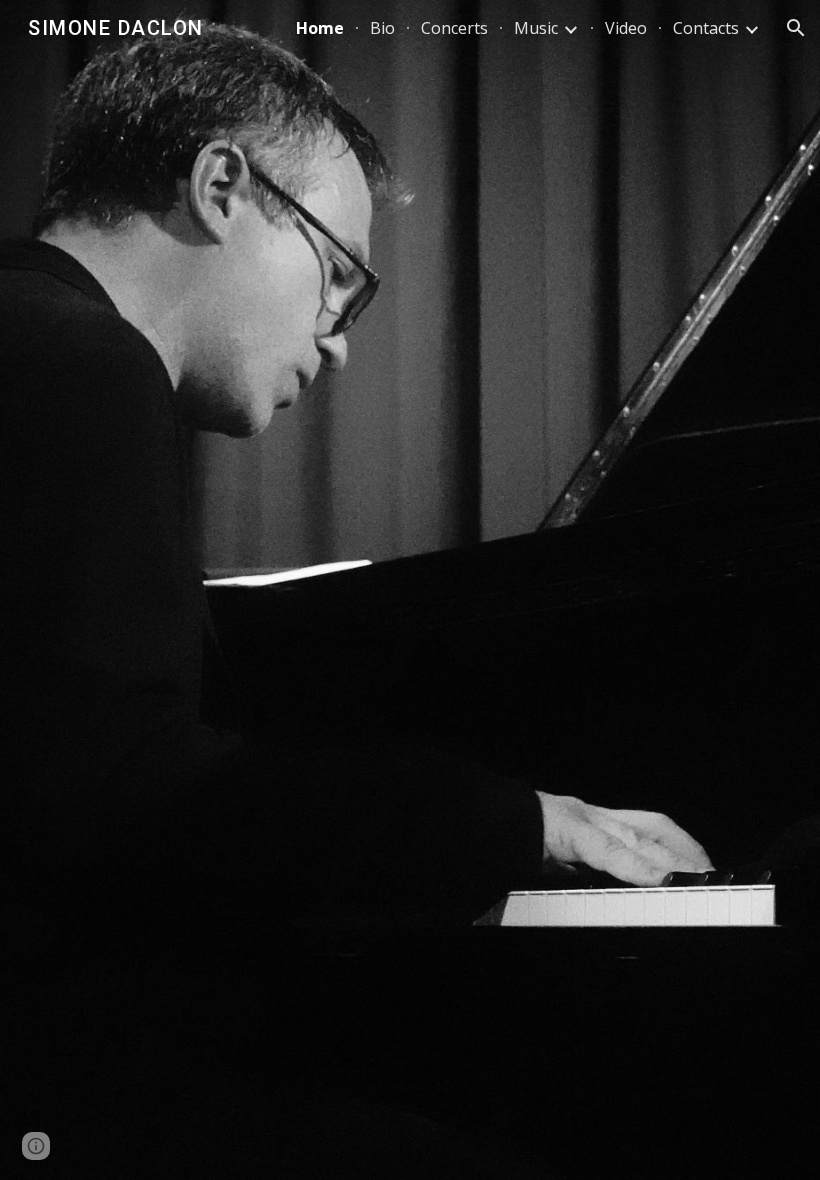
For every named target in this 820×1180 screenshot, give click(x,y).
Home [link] (320, 28)
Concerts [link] (454, 28)
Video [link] (626, 28)
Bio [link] (382, 28)
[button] (796, 28)
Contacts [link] (706, 28)
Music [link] (536, 28)
